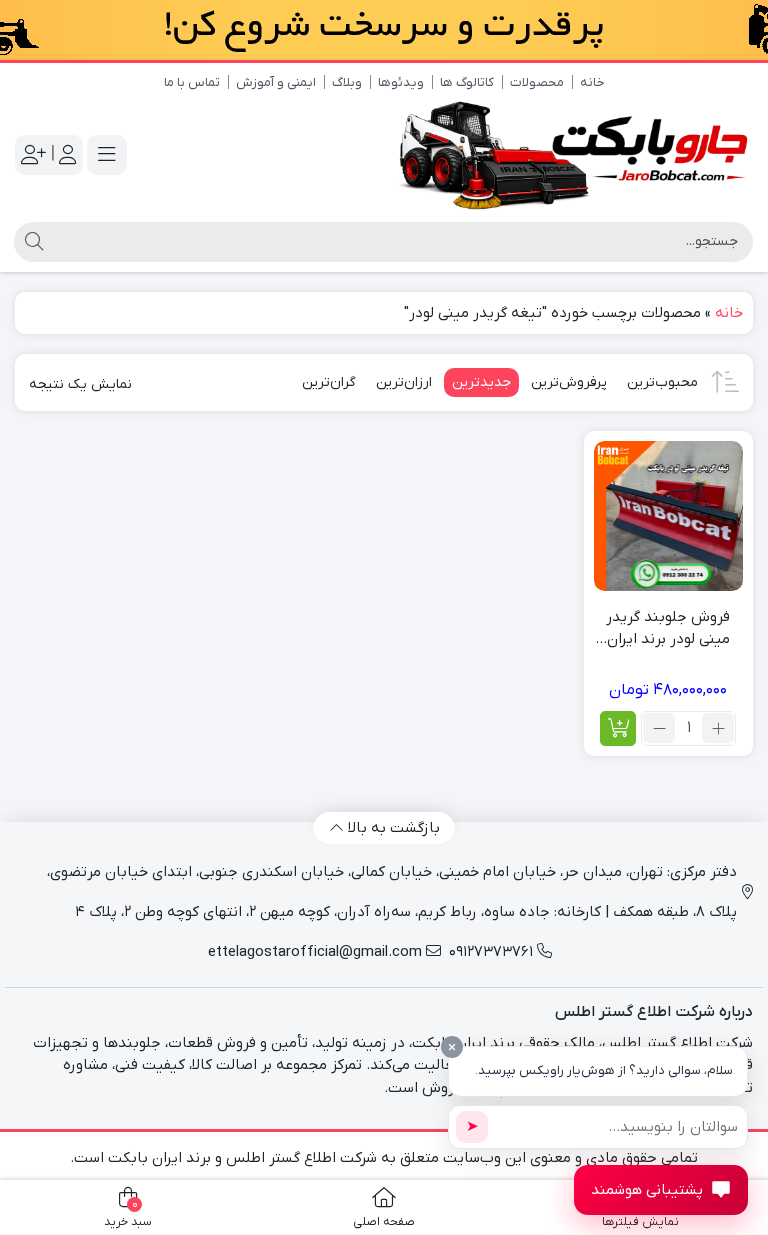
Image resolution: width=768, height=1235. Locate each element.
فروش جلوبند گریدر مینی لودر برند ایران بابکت (668, 629)
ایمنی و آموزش (276, 82)
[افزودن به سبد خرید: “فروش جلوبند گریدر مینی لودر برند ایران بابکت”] (618, 728)
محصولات (537, 82)
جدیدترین (481, 382)
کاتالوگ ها (467, 82)
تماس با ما (192, 82)
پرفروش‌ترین (569, 382)
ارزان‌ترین (404, 382)
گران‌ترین (329, 382)
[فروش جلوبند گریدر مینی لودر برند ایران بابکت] (669, 516)
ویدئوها (401, 82)
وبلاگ (347, 82)
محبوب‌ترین (662, 382)
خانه (592, 82)
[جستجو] (31, 242)
